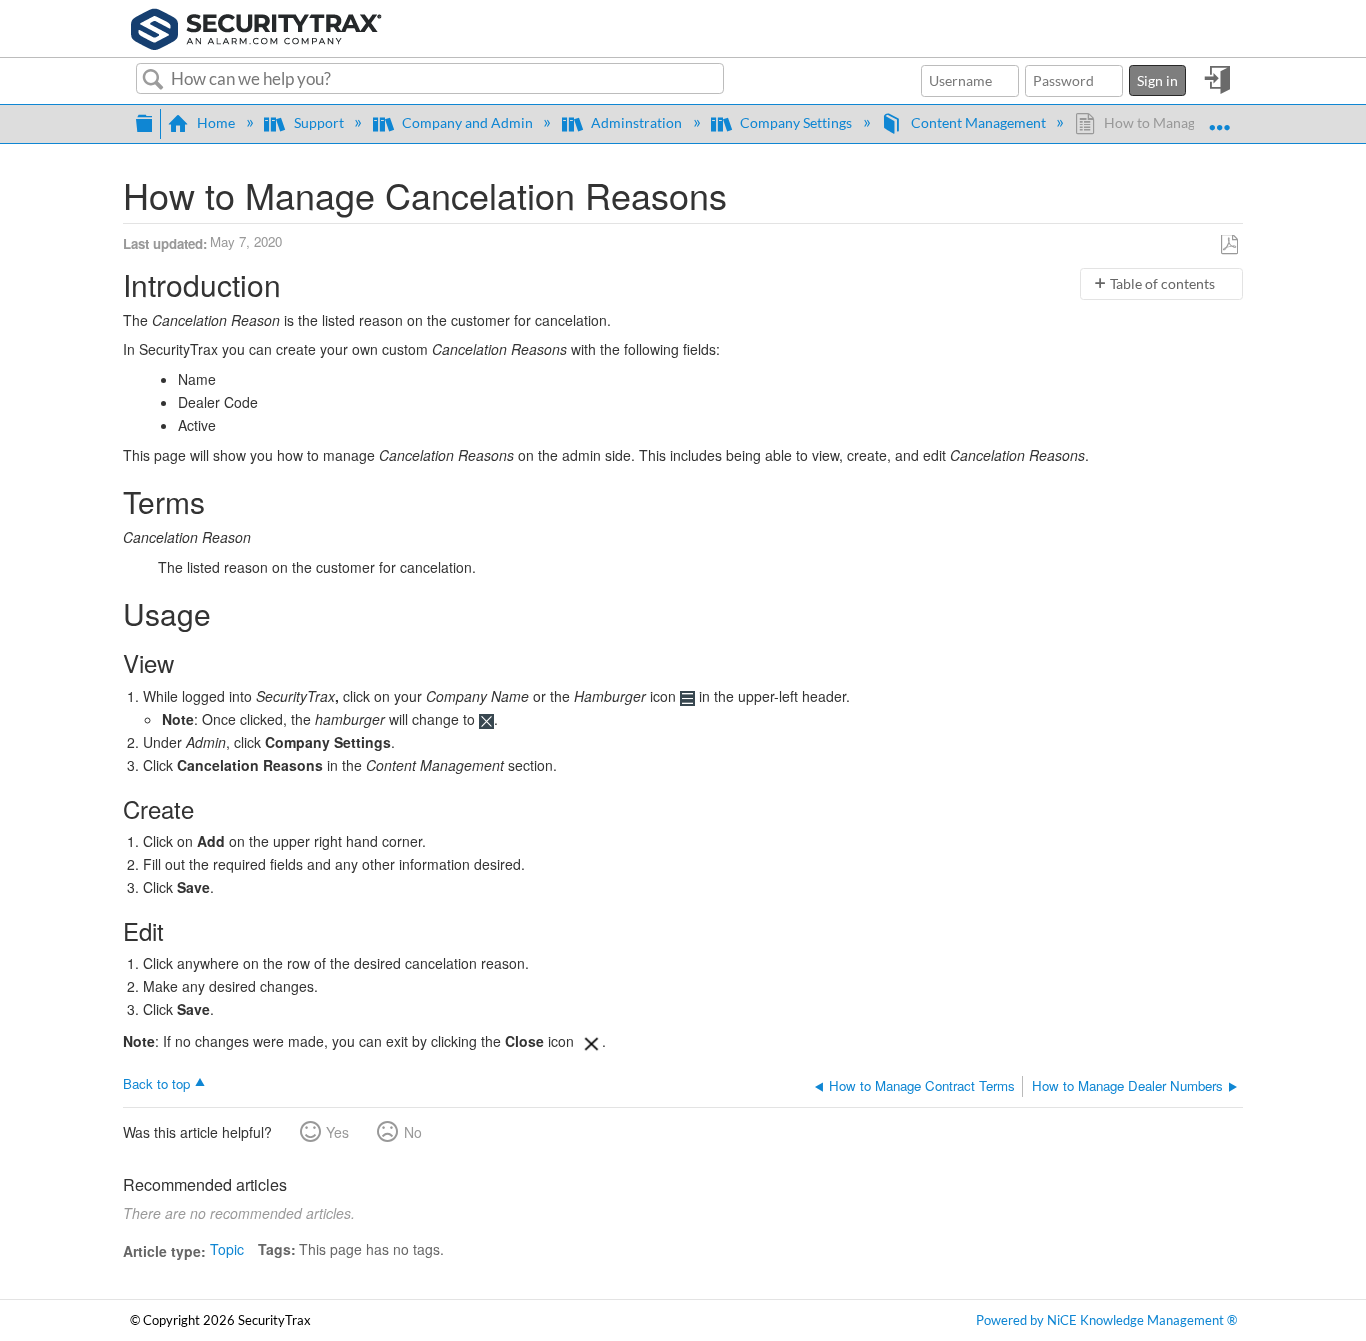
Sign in (1157, 80)
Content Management (978, 122)
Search (153, 80)
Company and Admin (467, 122)
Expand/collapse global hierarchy (144, 121)
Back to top (156, 1083)
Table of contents (1162, 283)
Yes (337, 1132)
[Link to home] (256, 26)
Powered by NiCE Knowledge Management (1106, 1320)
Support (318, 122)
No (412, 1132)
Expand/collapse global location (1219, 118)
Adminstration (636, 122)
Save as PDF (1229, 245)
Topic (227, 1249)
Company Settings (796, 122)
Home (216, 122)
